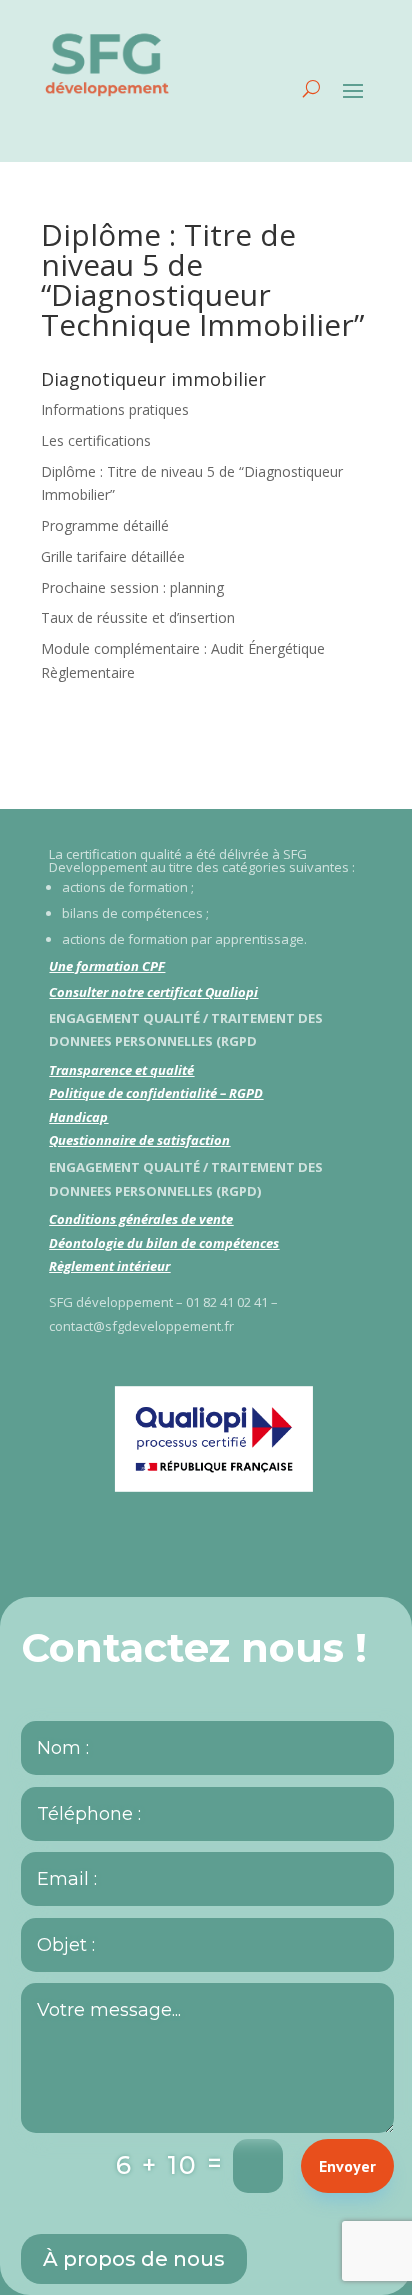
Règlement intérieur (109, 1266)
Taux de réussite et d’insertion (138, 617)
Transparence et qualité (121, 1070)
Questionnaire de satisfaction (139, 1140)
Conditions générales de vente (141, 1219)
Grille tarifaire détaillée (113, 556)
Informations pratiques (115, 409)
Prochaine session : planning (132, 587)
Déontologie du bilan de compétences (164, 1243)
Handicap (78, 1117)
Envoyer (347, 2166)
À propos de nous (134, 2259)
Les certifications (96, 440)
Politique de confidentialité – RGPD (156, 1093)
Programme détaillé (105, 525)
